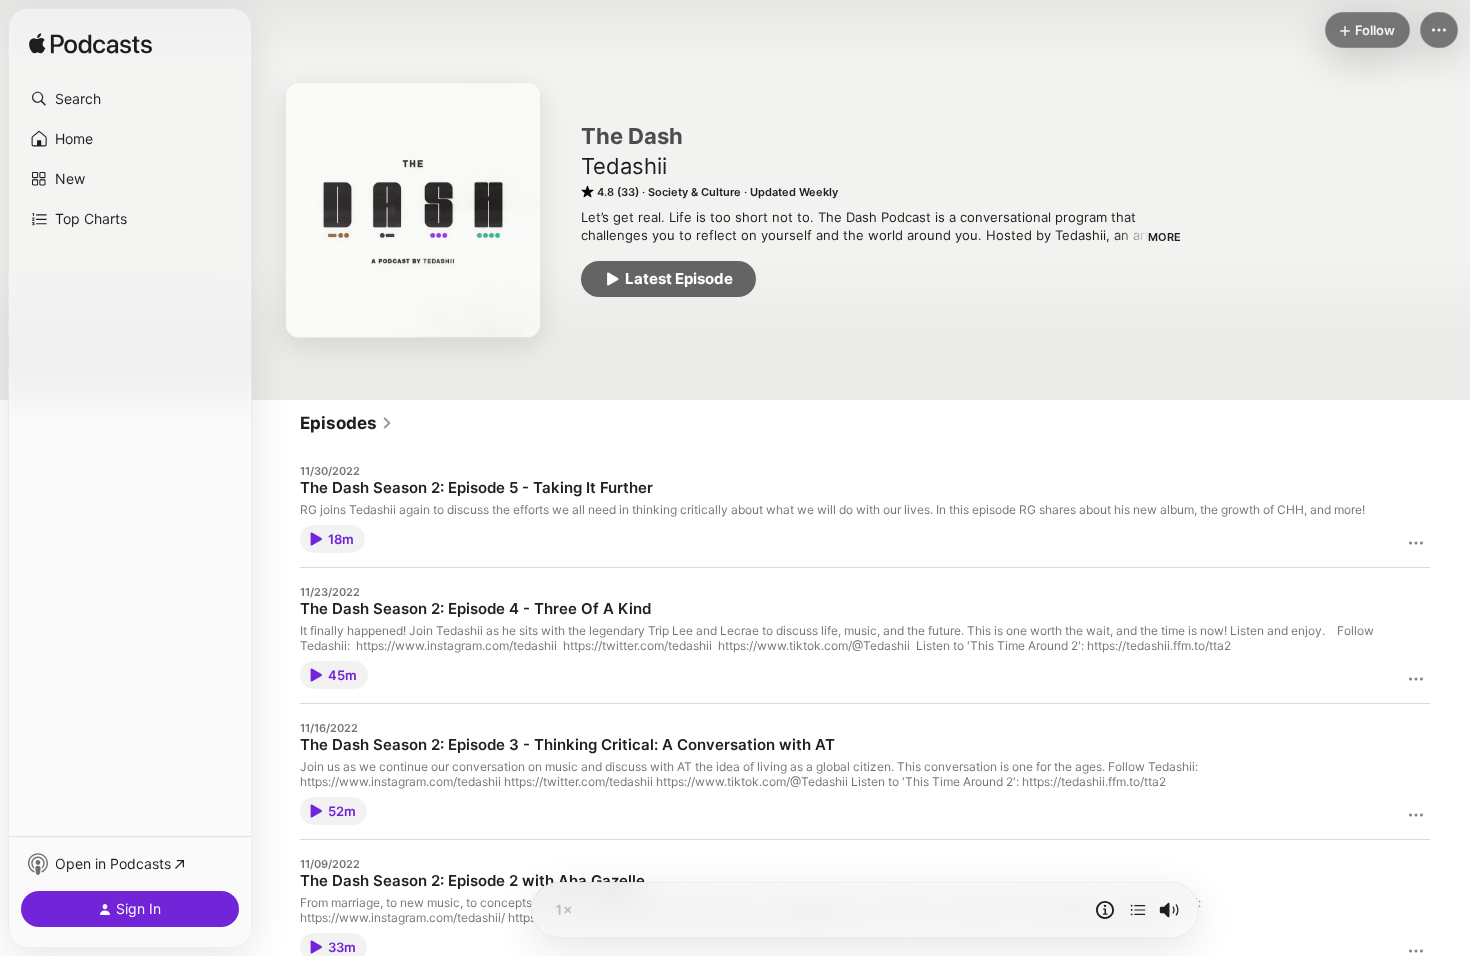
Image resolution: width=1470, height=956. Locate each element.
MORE (1164, 237)
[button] (130, 99)
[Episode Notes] (1105, 910)
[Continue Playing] (1138, 910)
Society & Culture (694, 192)
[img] (90, 45)
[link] (346, 423)
